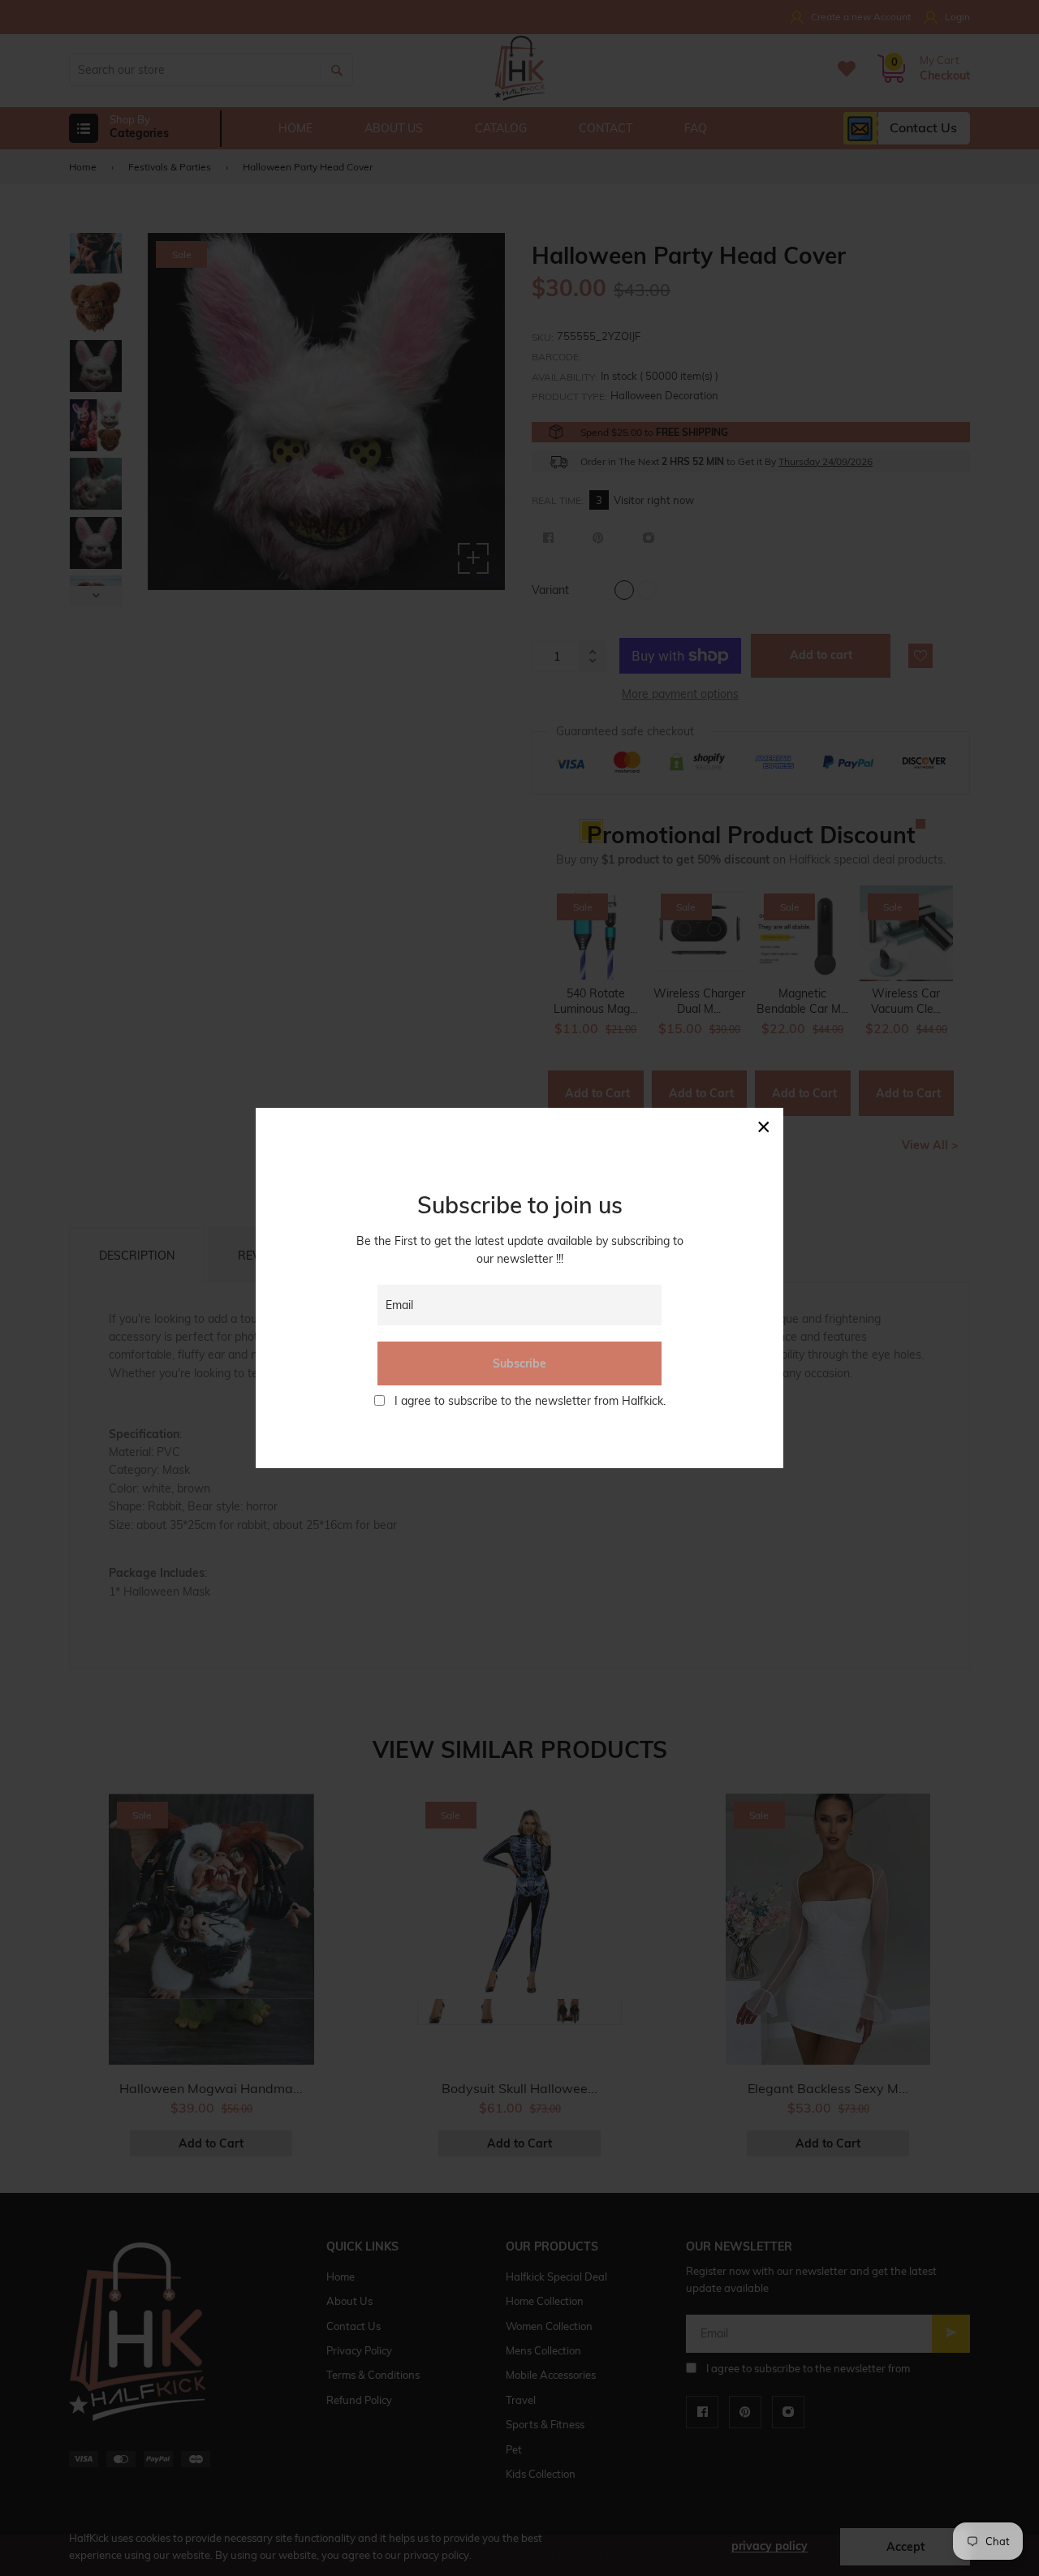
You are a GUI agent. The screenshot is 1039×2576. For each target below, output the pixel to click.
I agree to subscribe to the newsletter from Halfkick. (530, 1401)
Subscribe (519, 1363)
